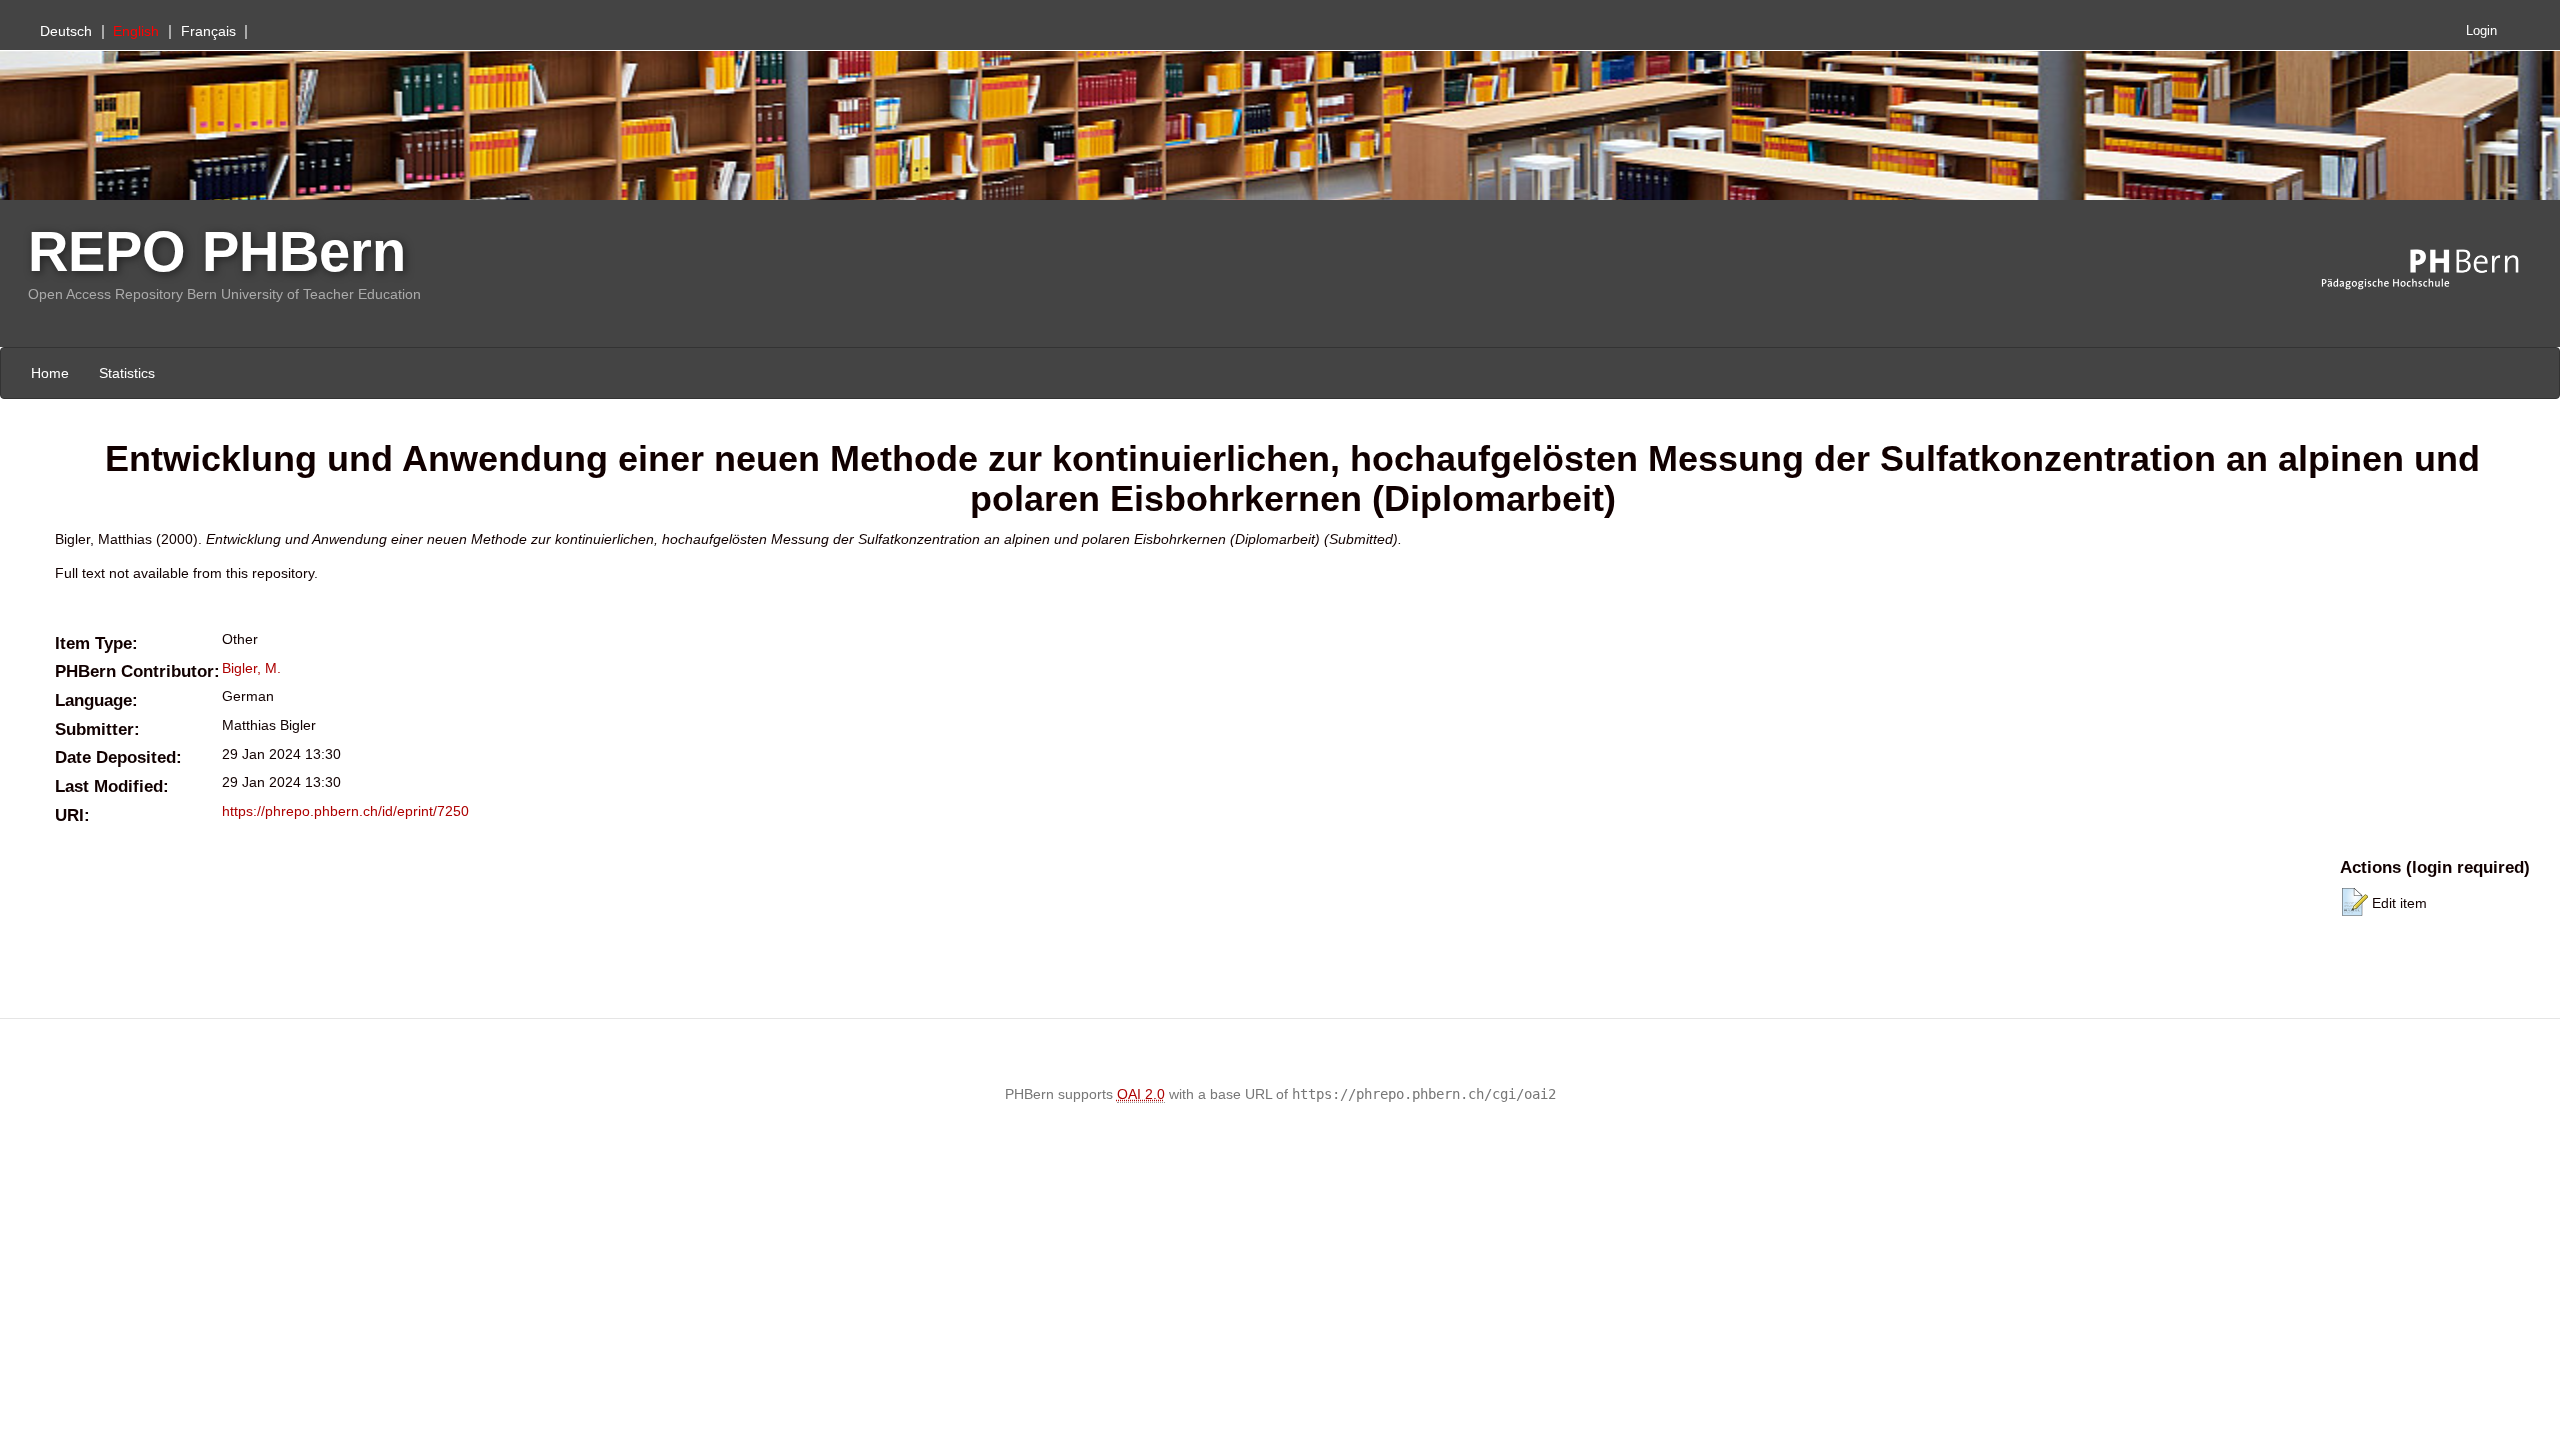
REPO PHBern (217, 251)
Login (2481, 31)
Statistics (127, 373)
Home (50, 373)
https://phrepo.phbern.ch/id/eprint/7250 (345, 811)
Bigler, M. (251, 668)
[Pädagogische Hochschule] (2435, 270)
